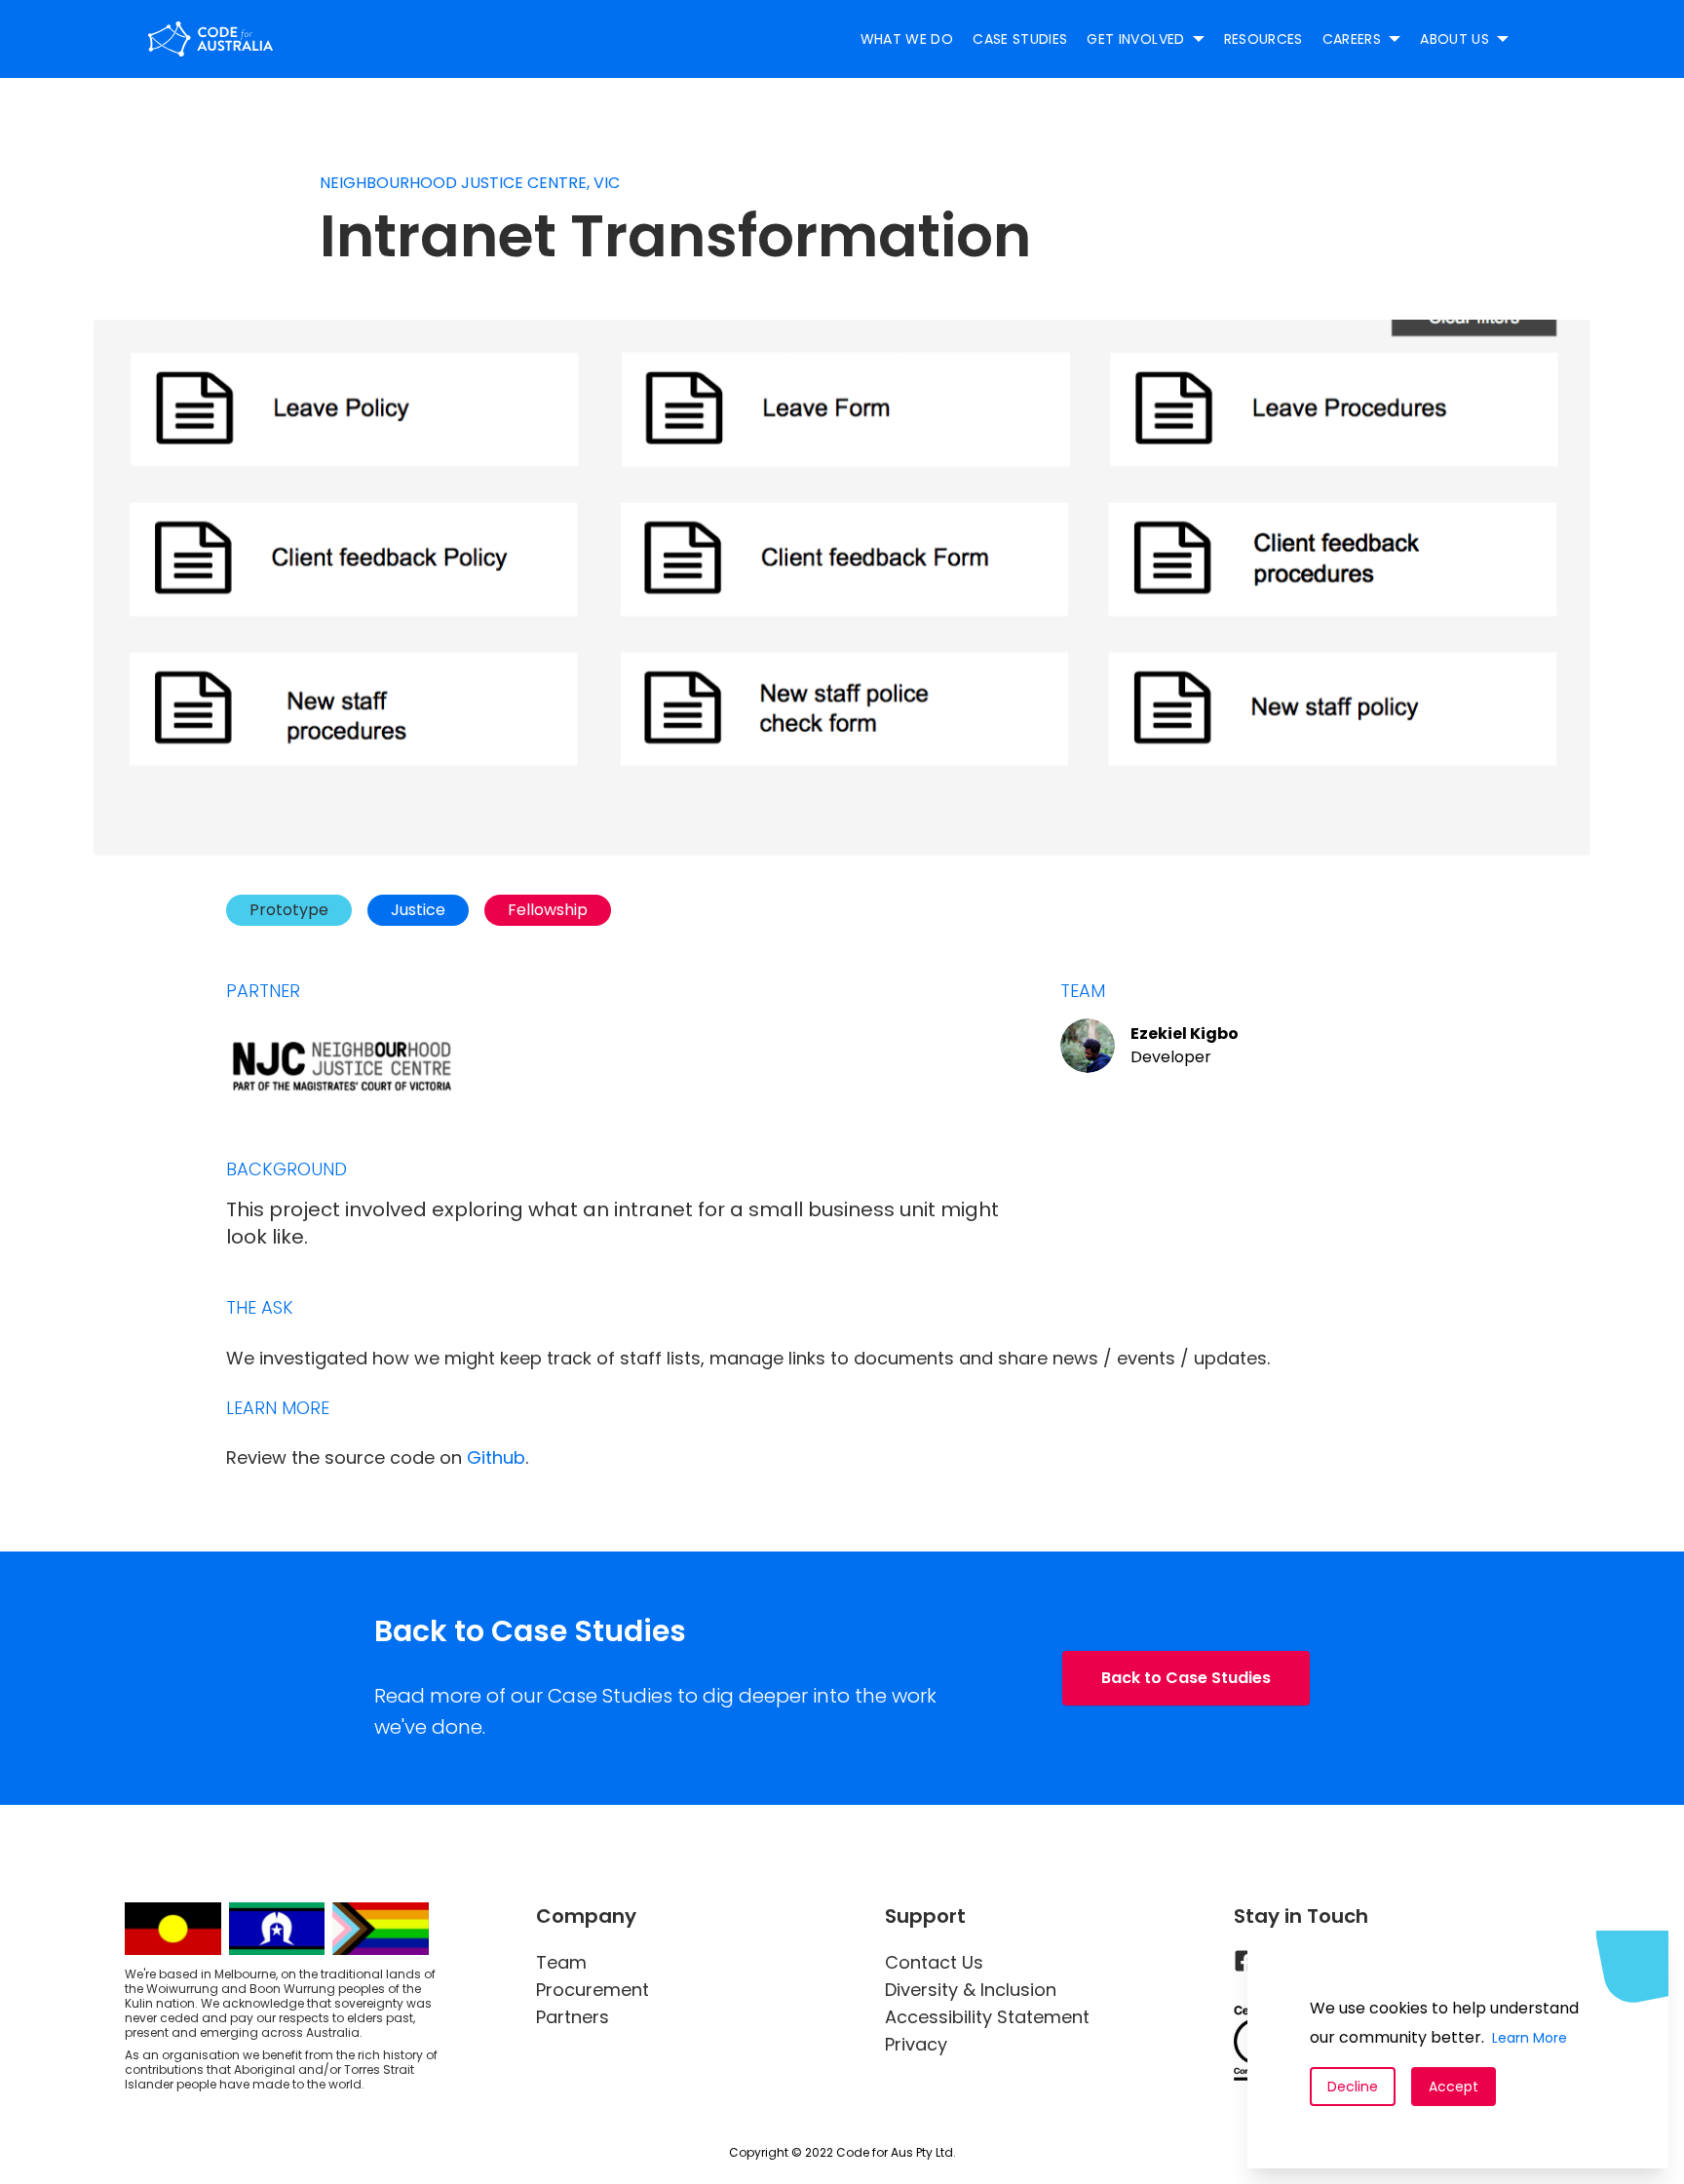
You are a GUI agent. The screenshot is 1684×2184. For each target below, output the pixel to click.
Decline (1353, 2087)
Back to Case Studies (1186, 1678)
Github (496, 1457)
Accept (1454, 2087)
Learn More (1530, 2038)
